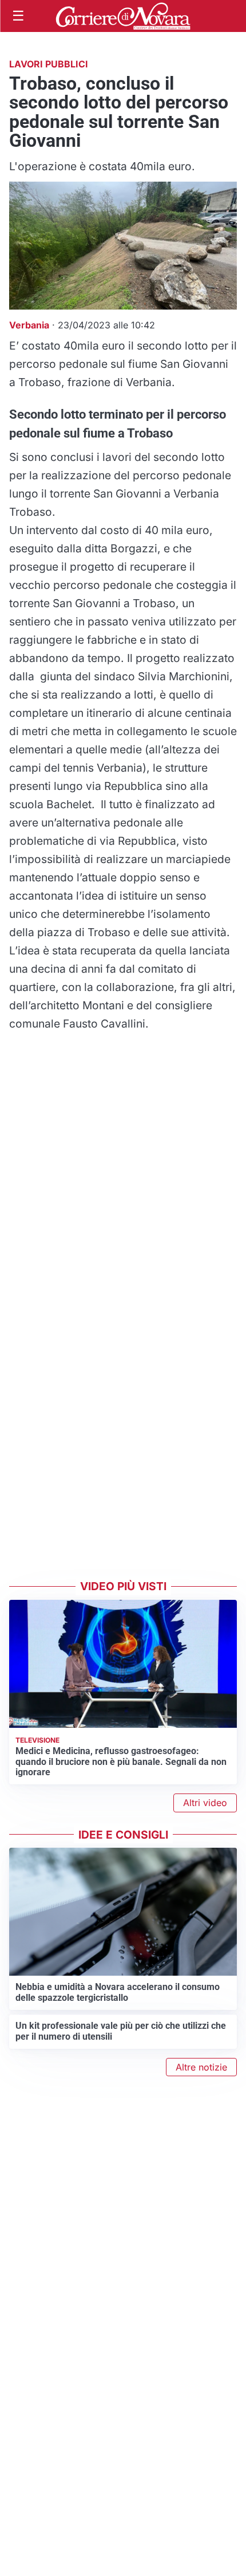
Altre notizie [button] (201, 2067)
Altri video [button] (205, 1803)
